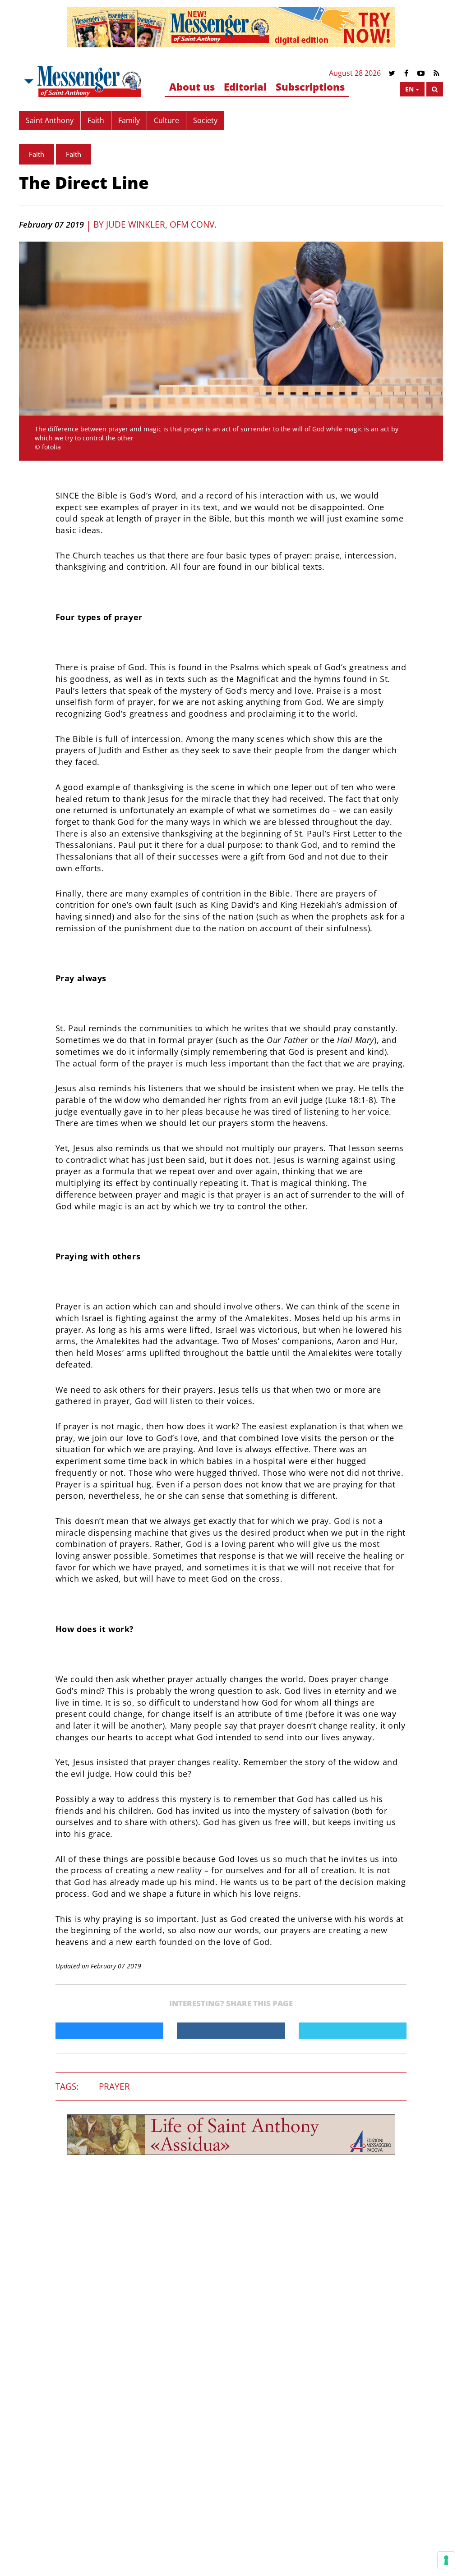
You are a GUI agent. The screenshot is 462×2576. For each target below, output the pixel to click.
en (409, 89)
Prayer (114, 2086)
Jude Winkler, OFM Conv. (161, 224)
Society (205, 120)
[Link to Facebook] (406, 73)
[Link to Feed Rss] (437, 73)
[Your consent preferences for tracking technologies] (446, 2560)
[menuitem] (192, 87)
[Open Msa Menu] (28, 82)
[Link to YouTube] (421, 73)
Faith (96, 120)
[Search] (435, 89)
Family (129, 120)
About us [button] (192, 87)
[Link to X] (392, 73)
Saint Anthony (50, 120)
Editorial (245, 87)
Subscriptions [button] (310, 87)
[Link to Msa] (89, 82)
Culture (166, 120)
